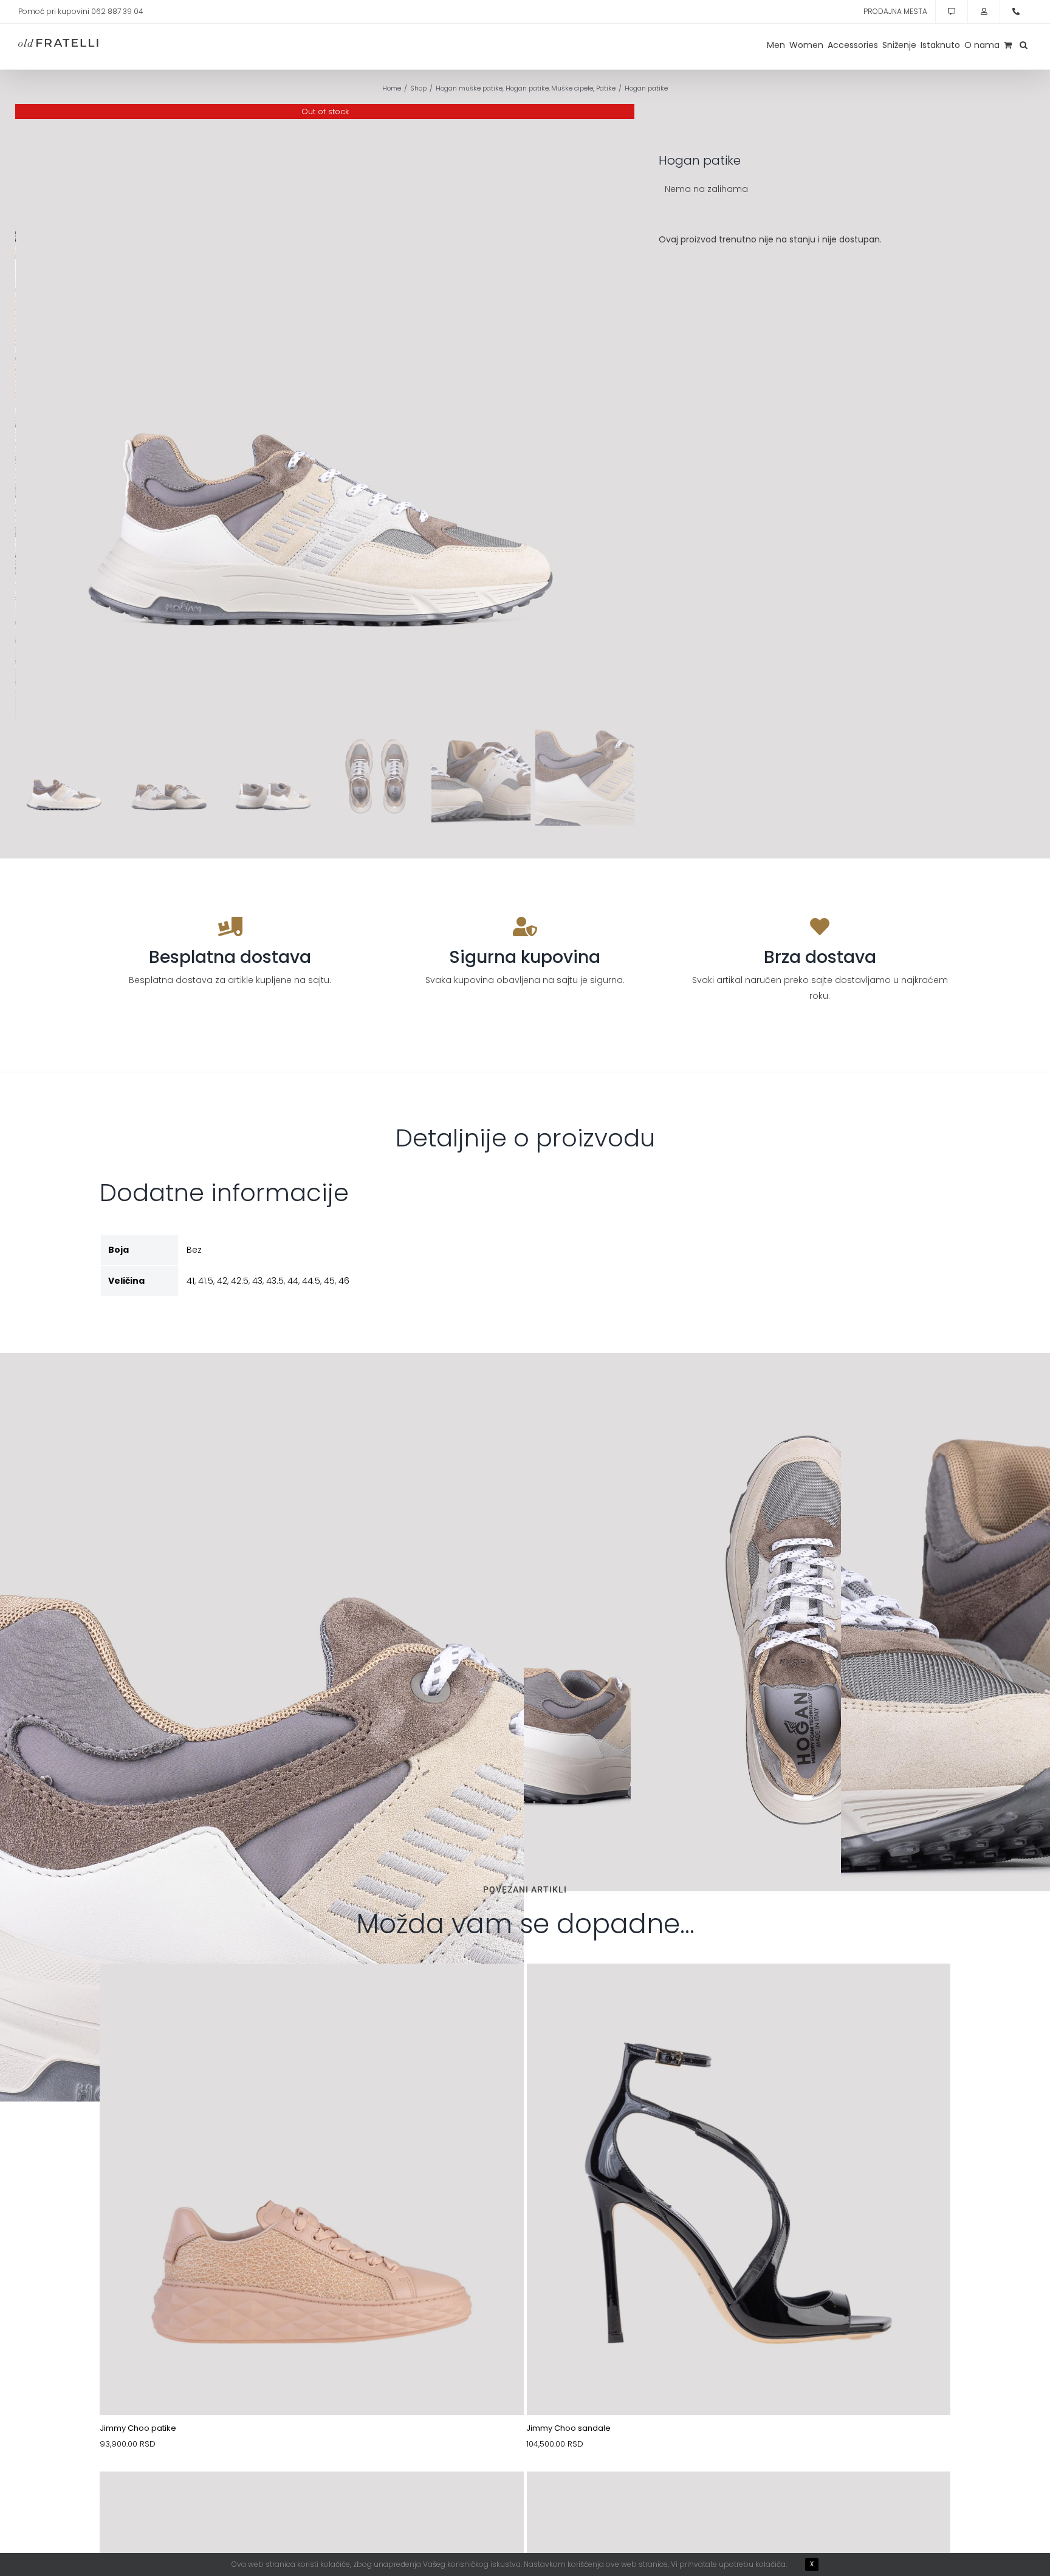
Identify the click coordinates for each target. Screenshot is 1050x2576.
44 (293, 1281)
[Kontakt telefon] (1016, 12)
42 (222, 1281)
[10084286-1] (312, 2500)
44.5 (311, 1281)
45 (329, 1281)
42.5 (240, 1281)
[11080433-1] (312, 1992)
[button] (1024, 45)
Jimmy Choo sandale (568, 2428)
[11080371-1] (739, 1992)
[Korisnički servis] (952, 12)
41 (190, 1281)
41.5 (206, 1281)
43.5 (275, 1281)
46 (344, 1281)
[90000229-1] (739, 2500)
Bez (194, 1250)
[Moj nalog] (984, 12)
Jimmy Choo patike (138, 2428)
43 (257, 1281)
